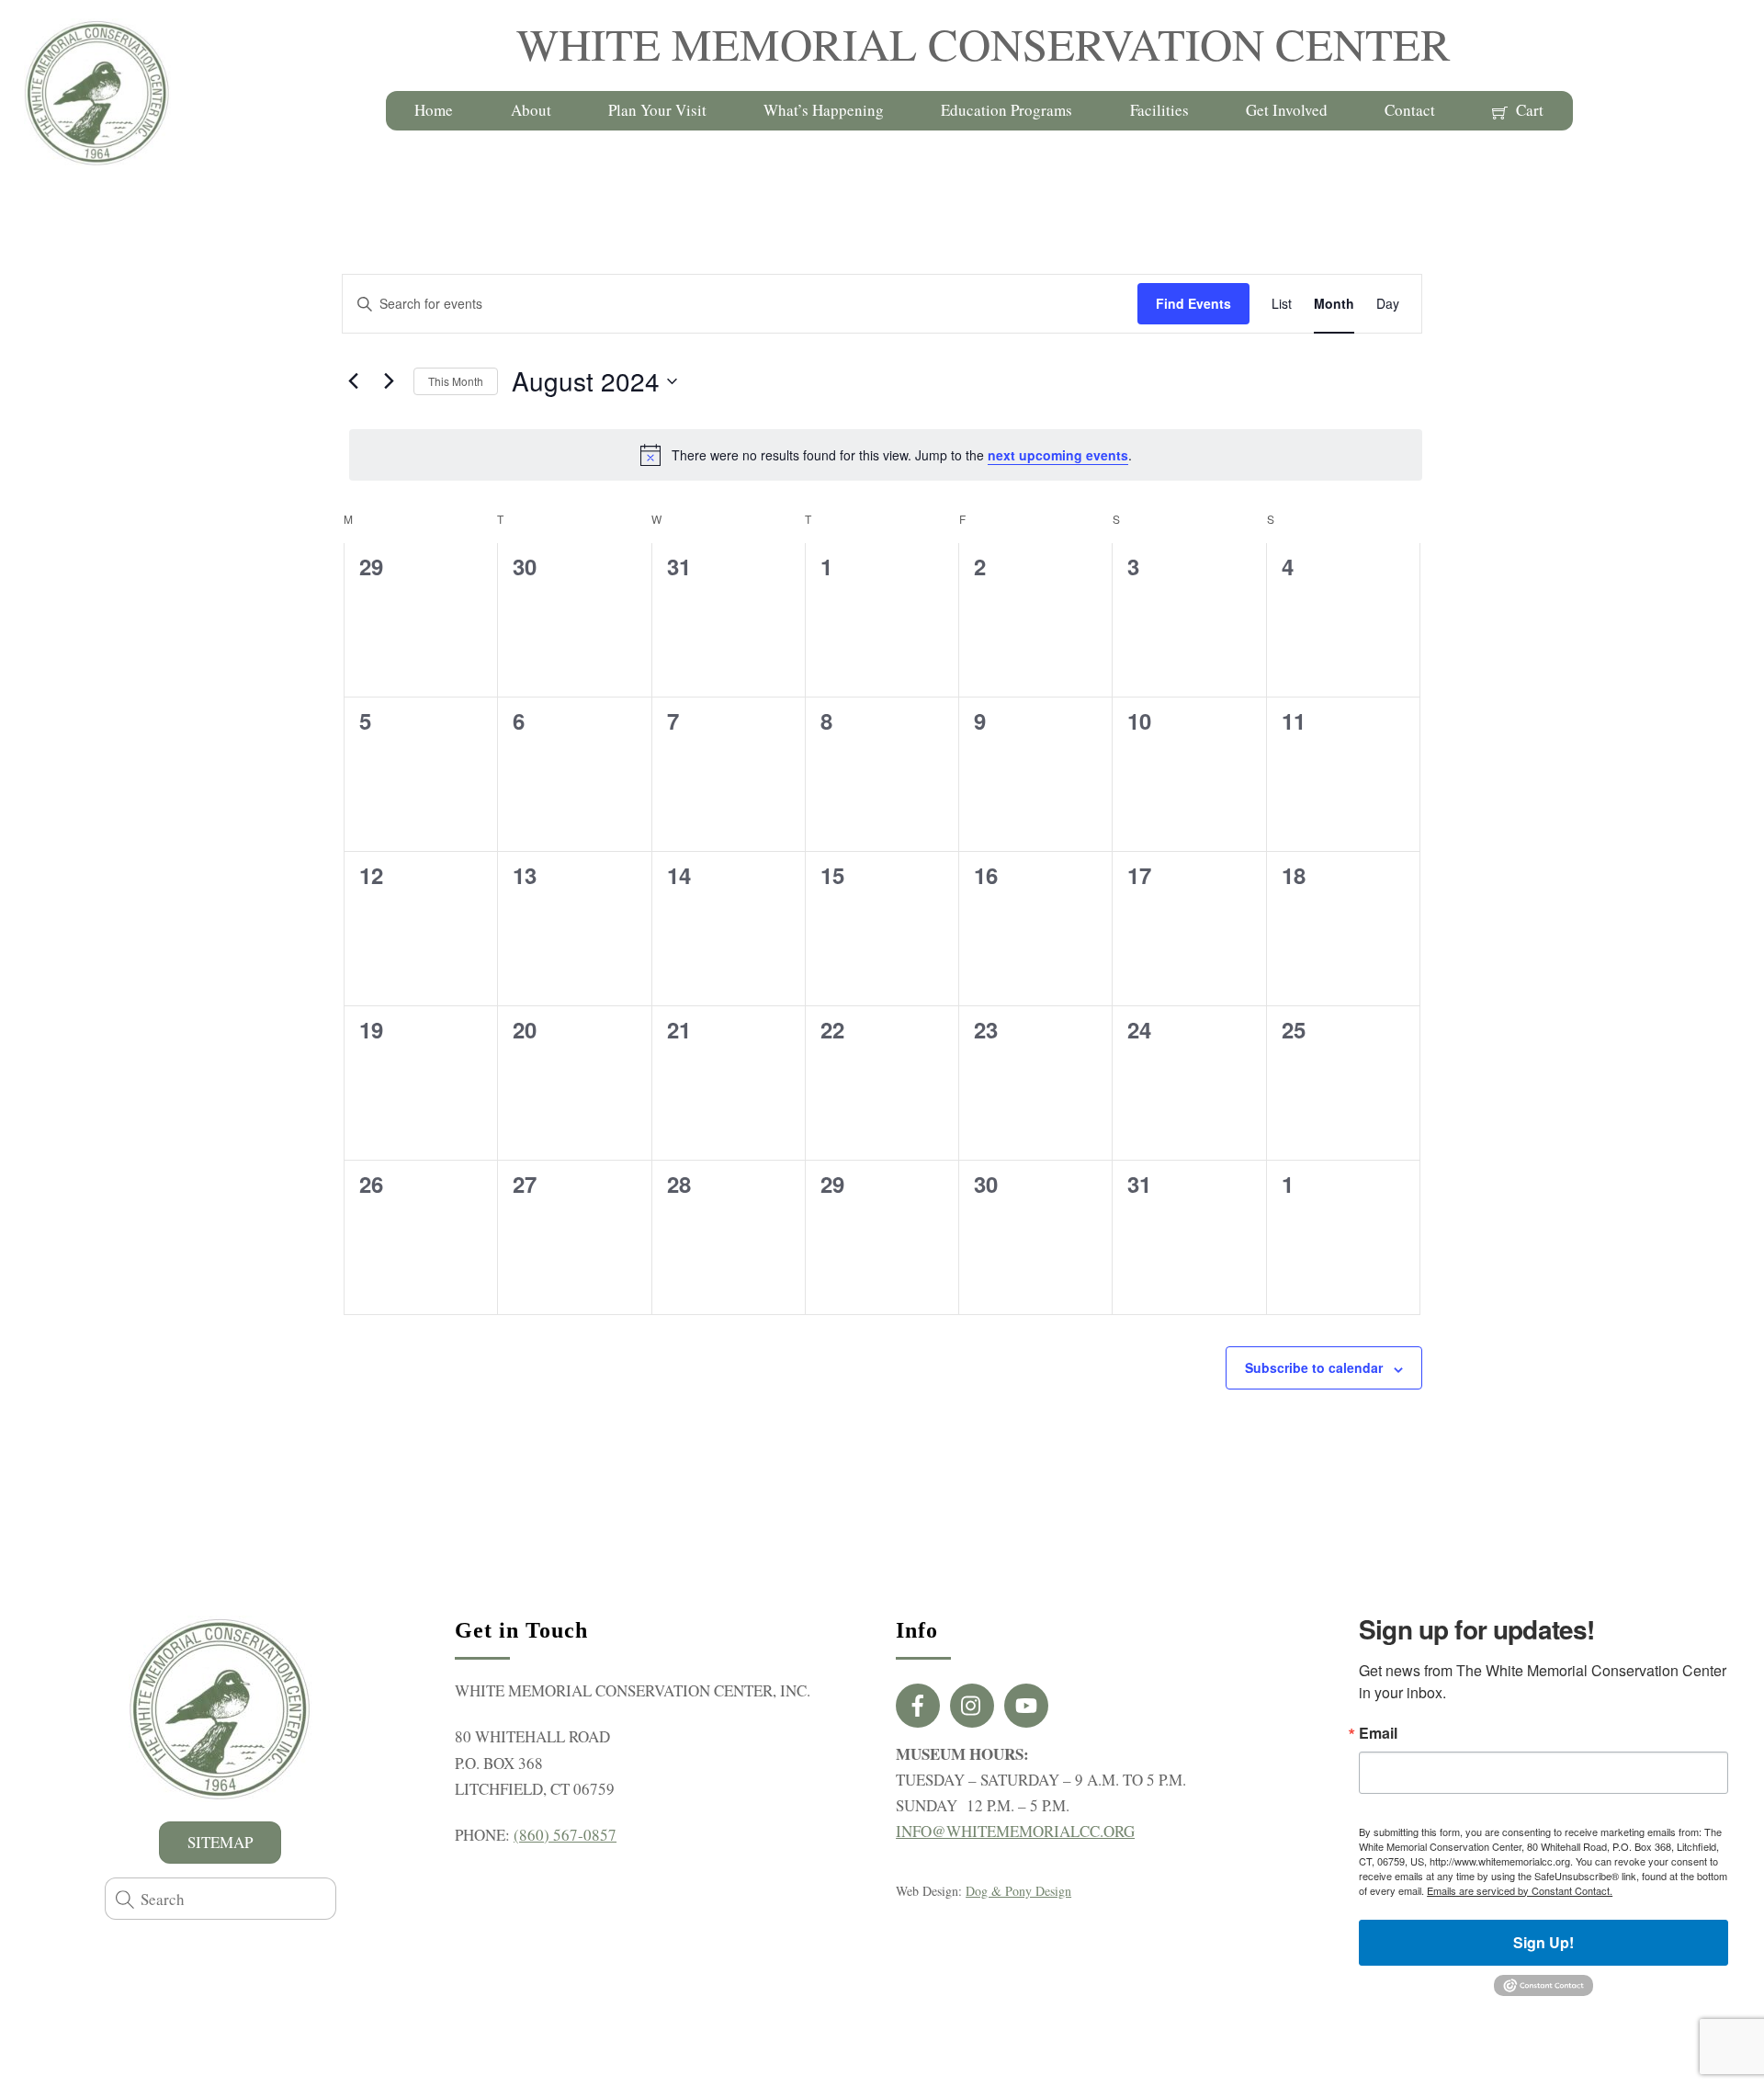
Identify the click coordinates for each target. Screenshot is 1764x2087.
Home (434, 110)
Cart (1528, 110)
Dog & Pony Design (1018, 1891)
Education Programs (1006, 110)
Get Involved (1287, 110)
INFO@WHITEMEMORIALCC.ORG (1015, 1831)
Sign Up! (1543, 1942)
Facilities (1159, 110)
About (531, 110)
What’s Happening (824, 110)
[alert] (886, 455)
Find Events (1193, 303)
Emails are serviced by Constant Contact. (1520, 1890)
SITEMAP (220, 1842)
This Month (456, 381)
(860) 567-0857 (565, 1835)
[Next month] (389, 381)
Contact (1410, 110)
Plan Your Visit (657, 110)
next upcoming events (1058, 455)
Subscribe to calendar (1314, 1367)
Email (1378, 1733)
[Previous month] (353, 381)
